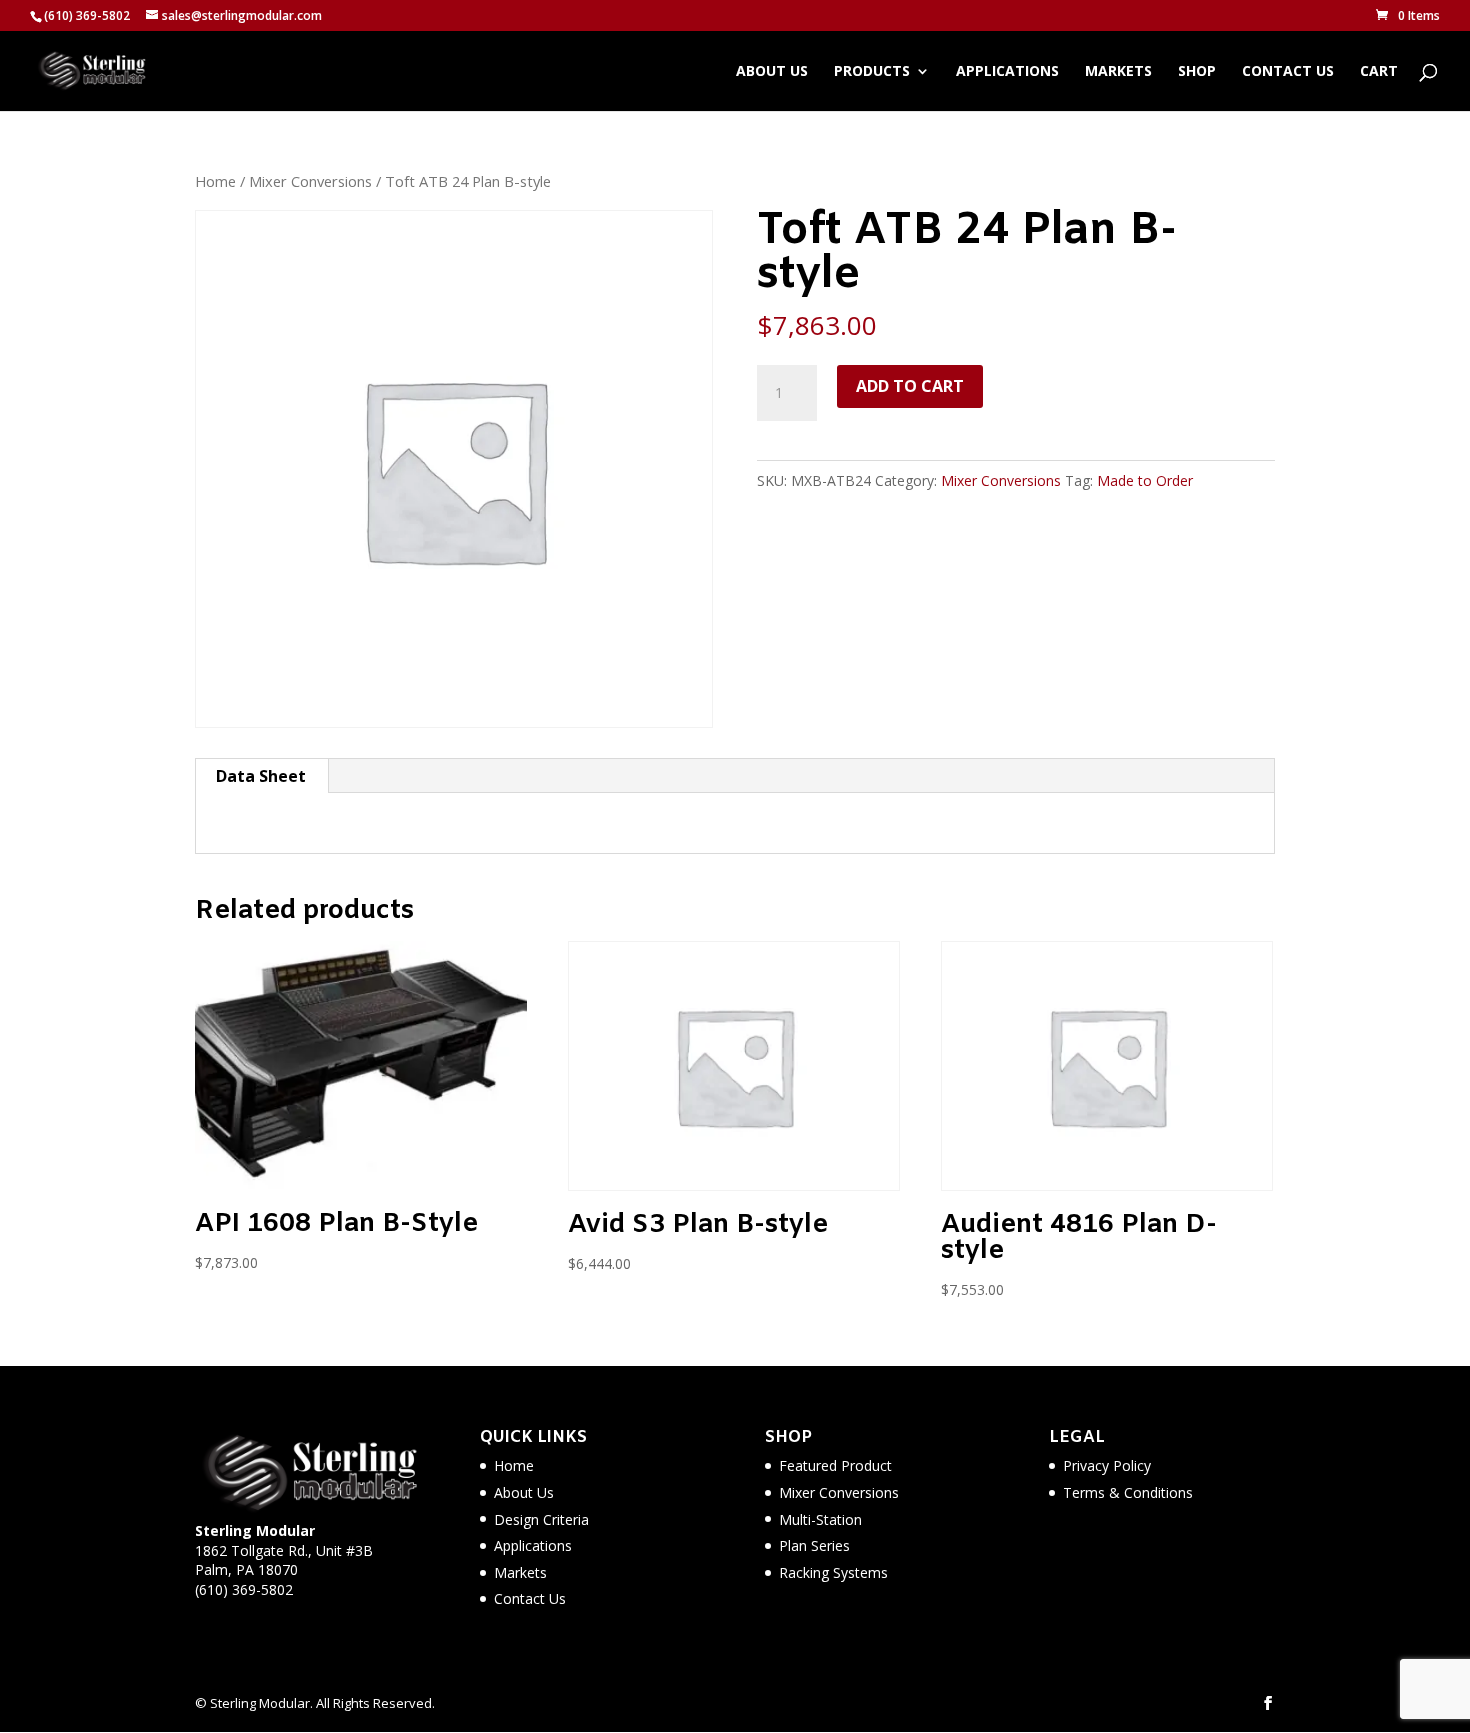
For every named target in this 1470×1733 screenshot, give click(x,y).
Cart (1379, 72)
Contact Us (1288, 72)
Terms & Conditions (1128, 1492)
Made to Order (1145, 480)
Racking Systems (833, 1572)
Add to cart (910, 386)
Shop (1197, 72)
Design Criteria (541, 1519)
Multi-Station (820, 1519)
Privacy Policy (1107, 1465)
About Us (772, 72)
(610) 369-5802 (244, 1589)
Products (872, 72)
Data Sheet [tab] (261, 776)
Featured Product (835, 1465)
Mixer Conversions (310, 181)
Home (215, 181)
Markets (1118, 72)
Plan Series (814, 1545)
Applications (1007, 72)
